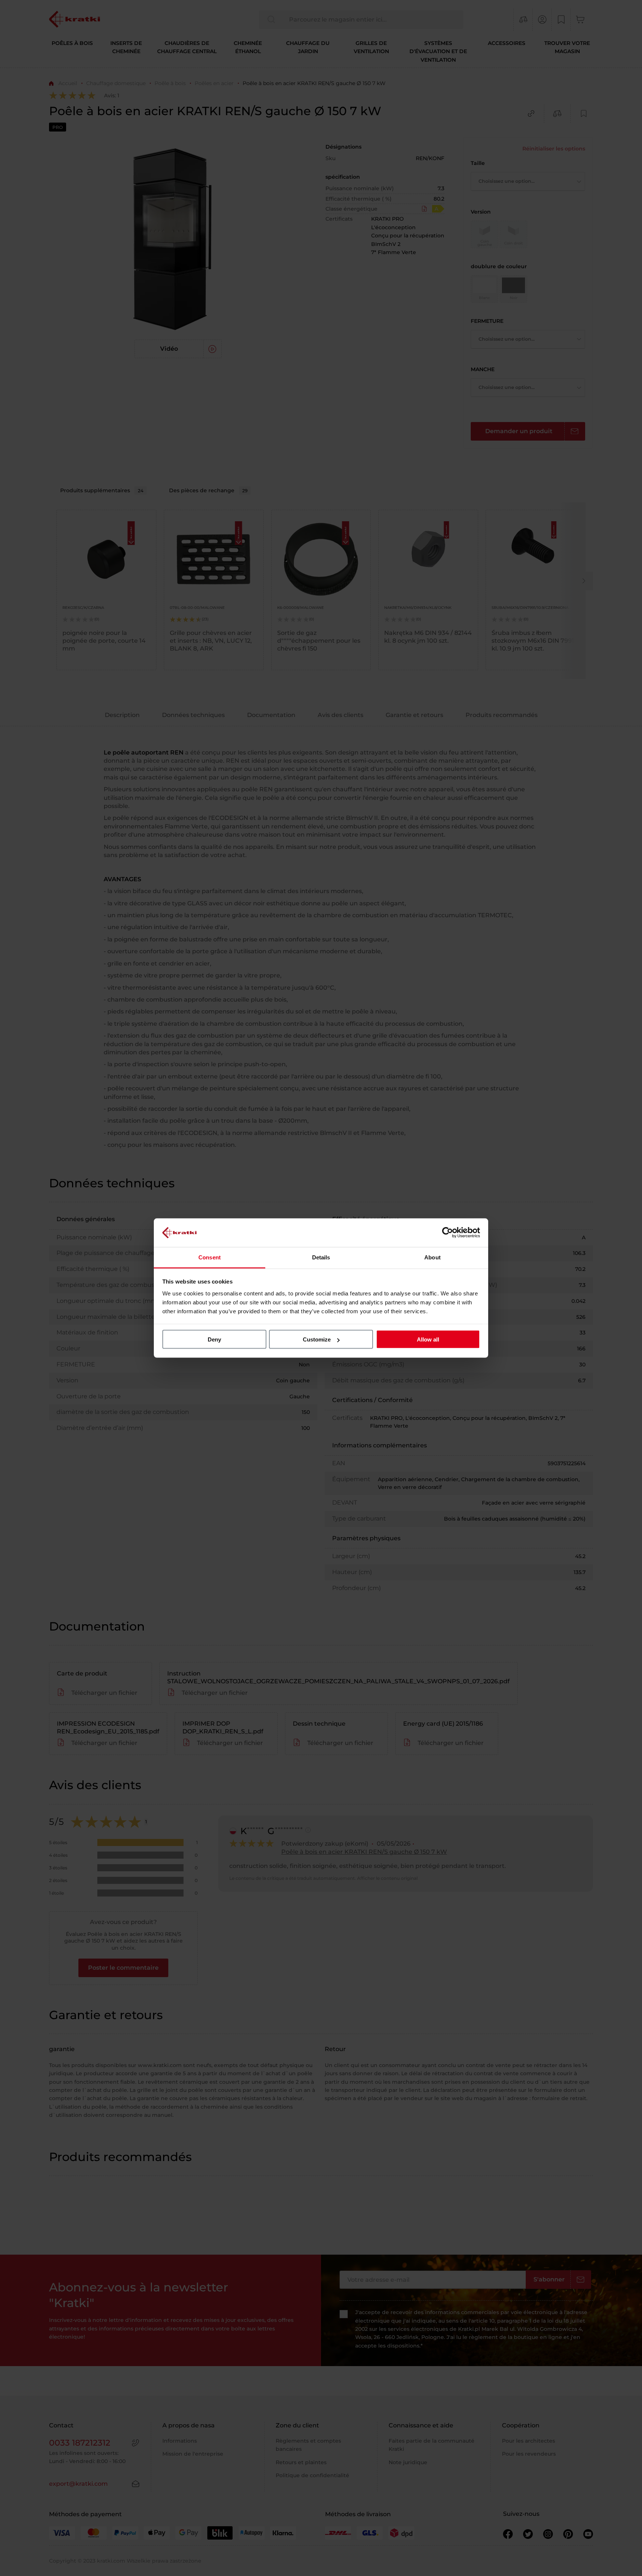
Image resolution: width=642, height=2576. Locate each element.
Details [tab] (321, 1257)
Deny (214, 1339)
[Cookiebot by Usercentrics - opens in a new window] (448, 1233)
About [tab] (432, 1257)
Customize (317, 1339)
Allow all (428, 1339)
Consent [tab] (210, 1257)
